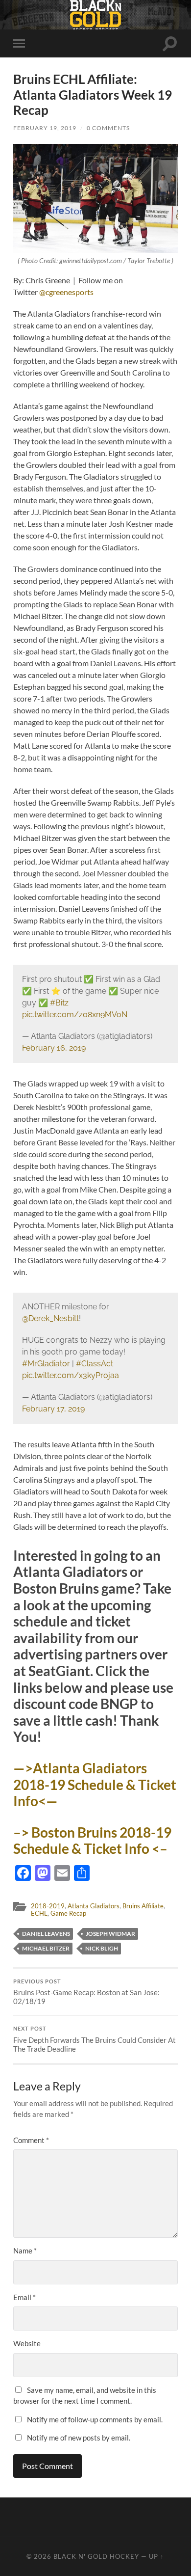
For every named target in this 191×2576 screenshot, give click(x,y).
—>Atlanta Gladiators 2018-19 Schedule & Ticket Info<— (95, 1784)
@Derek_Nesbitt (50, 1318)
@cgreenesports (66, 292)
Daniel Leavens (46, 1934)
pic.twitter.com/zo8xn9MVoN (75, 1015)
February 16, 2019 (54, 1048)
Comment (31, 2140)
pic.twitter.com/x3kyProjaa (71, 1375)
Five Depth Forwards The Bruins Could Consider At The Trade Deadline (95, 2039)
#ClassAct (95, 1364)
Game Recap (68, 1913)
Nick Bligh (102, 1948)
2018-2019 (48, 1906)
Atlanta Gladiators (94, 1906)
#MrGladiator (46, 1364)
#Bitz (59, 1003)
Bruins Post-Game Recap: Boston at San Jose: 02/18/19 (86, 1992)
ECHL (39, 1913)
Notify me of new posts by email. (79, 2438)
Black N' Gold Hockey (96, 2556)
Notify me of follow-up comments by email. (95, 2419)
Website (27, 2343)
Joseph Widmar (110, 1934)
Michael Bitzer (46, 1948)
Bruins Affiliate (143, 1906)
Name (25, 2251)
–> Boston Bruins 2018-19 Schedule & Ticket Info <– (92, 1841)
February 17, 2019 (53, 1409)
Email (24, 2297)
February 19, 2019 (45, 128)
